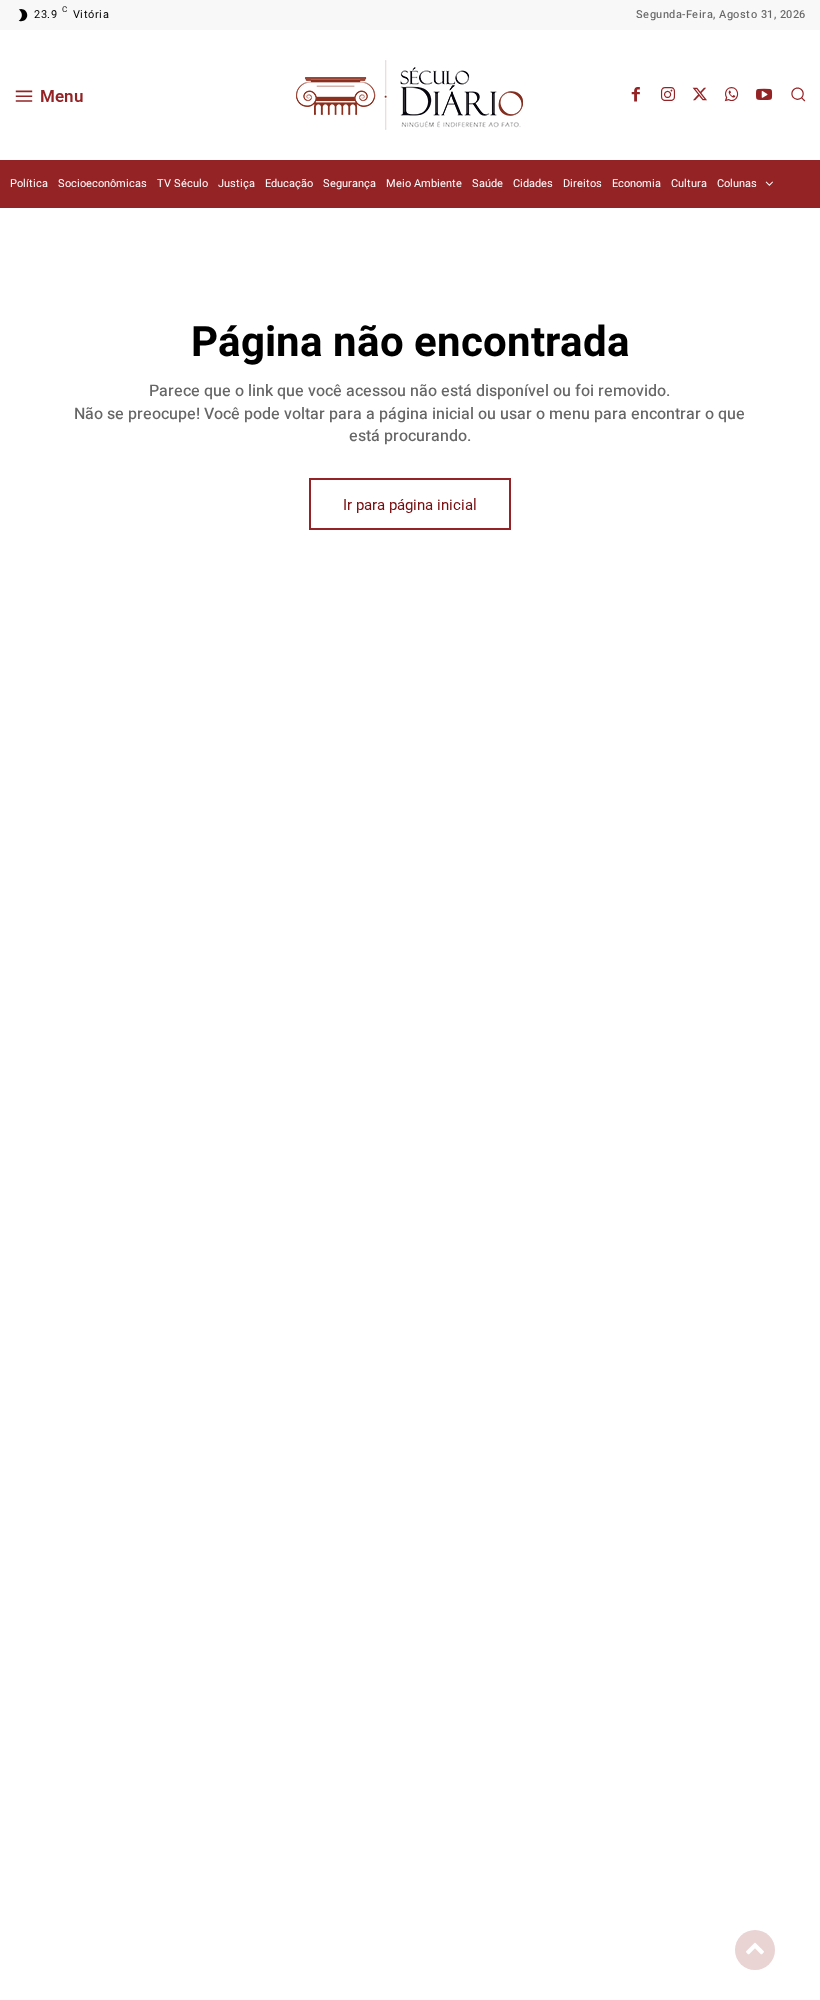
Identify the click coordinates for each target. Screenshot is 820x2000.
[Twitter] (700, 95)
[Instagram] (668, 95)
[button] (798, 94)
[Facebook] (636, 95)
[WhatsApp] (732, 95)
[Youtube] (764, 95)
